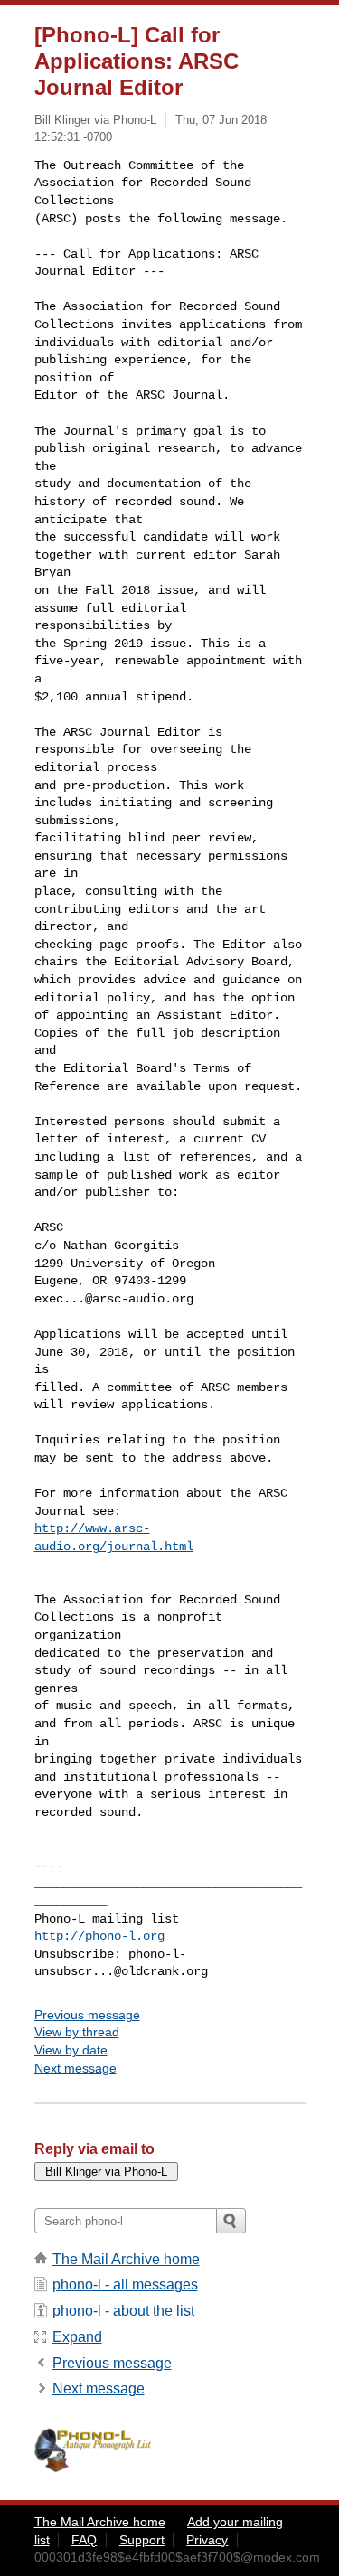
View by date (71, 2050)
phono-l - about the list (123, 2311)
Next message (75, 2068)
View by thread (77, 2032)
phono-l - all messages (125, 2285)
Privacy (207, 2540)
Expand (77, 2337)
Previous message (87, 2015)
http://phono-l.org (99, 1936)
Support (142, 2540)
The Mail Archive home (126, 2259)
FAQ (84, 2540)
